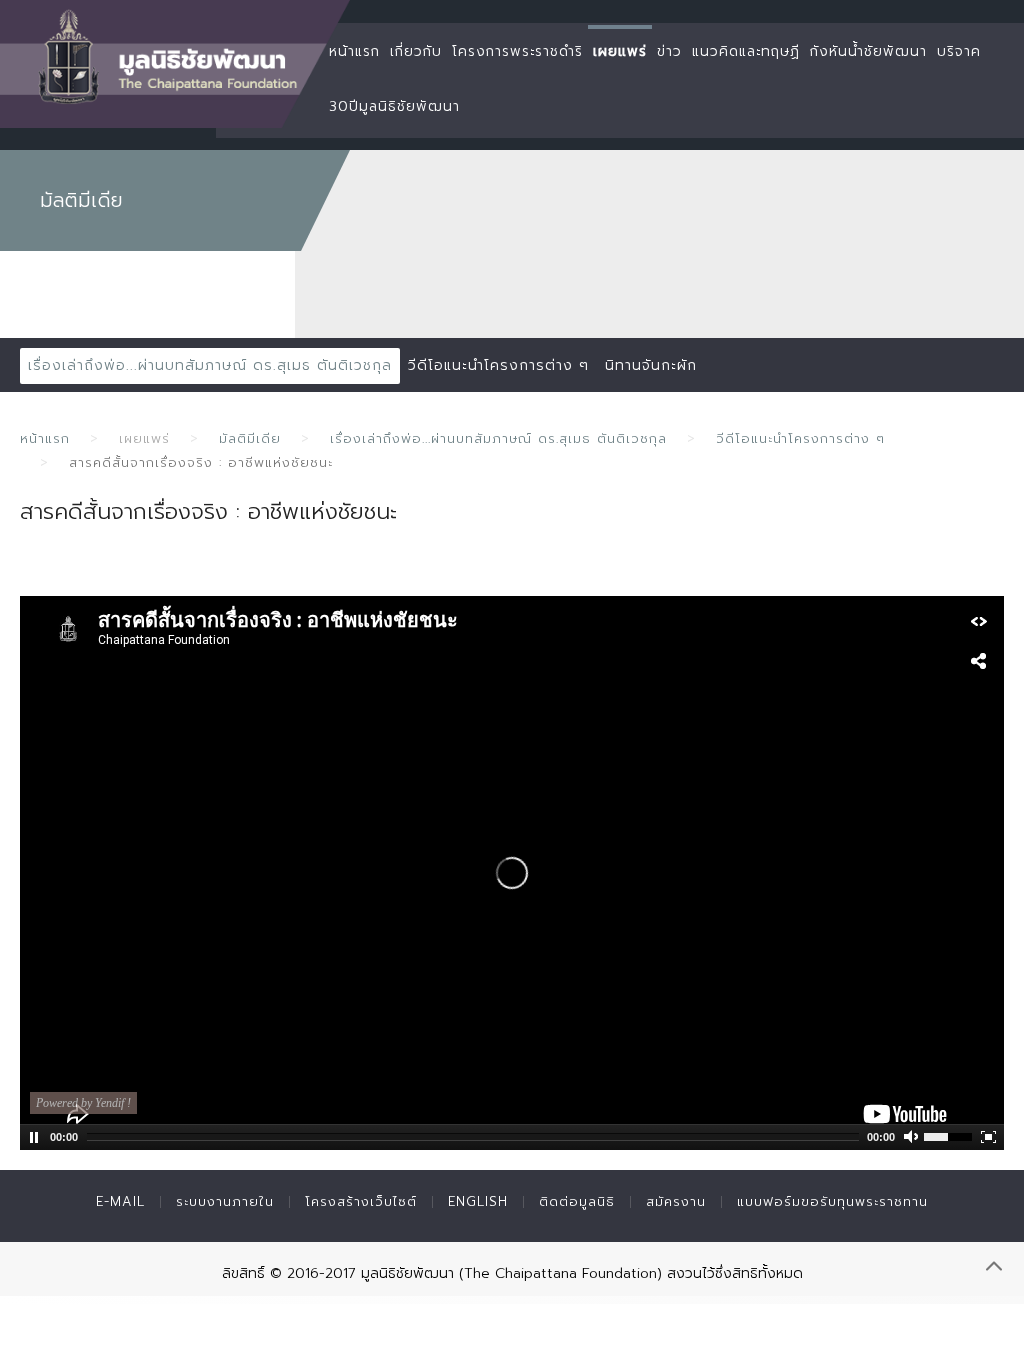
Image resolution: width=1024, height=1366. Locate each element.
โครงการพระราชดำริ (517, 51)
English (478, 1201)
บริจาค (959, 51)
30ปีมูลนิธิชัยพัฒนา (394, 106)
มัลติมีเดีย (250, 438)
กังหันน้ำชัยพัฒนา (868, 51)
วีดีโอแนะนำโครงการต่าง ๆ (498, 365)
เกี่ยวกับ (416, 51)
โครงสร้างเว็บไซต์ (361, 1201)
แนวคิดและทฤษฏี (746, 51)
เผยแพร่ (620, 51)
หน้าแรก (354, 51)
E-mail (120, 1201)
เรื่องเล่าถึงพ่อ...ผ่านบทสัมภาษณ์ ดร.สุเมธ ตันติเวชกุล (210, 365)
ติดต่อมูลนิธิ (577, 1201)
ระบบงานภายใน (225, 1201)
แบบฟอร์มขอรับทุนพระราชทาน (832, 1201)
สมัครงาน (676, 1201)
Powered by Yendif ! (83, 1103)
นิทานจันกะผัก (651, 365)
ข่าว (669, 51)
